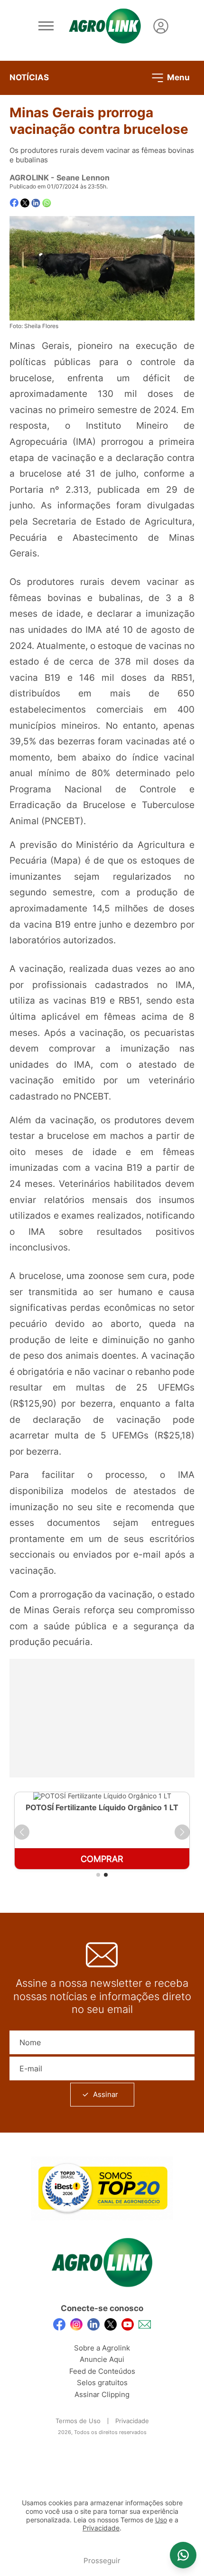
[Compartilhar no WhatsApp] (47, 203)
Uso (161, 2520)
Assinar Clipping (102, 2394)
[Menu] (46, 26)
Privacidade (132, 2421)
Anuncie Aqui (102, 2359)
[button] (22, 1832)
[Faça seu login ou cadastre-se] (161, 26)
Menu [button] (177, 77)
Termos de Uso (78, 2421)
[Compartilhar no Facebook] (14, 203)
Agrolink (29, 178)
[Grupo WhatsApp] (183, 2555)
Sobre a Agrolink (102, 2348)
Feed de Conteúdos (102, 2371)
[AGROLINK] (105, 26)
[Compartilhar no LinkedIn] (36, 203)
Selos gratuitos (102, 2383)
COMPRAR (102, 1859)
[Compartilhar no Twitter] (25, 203)
